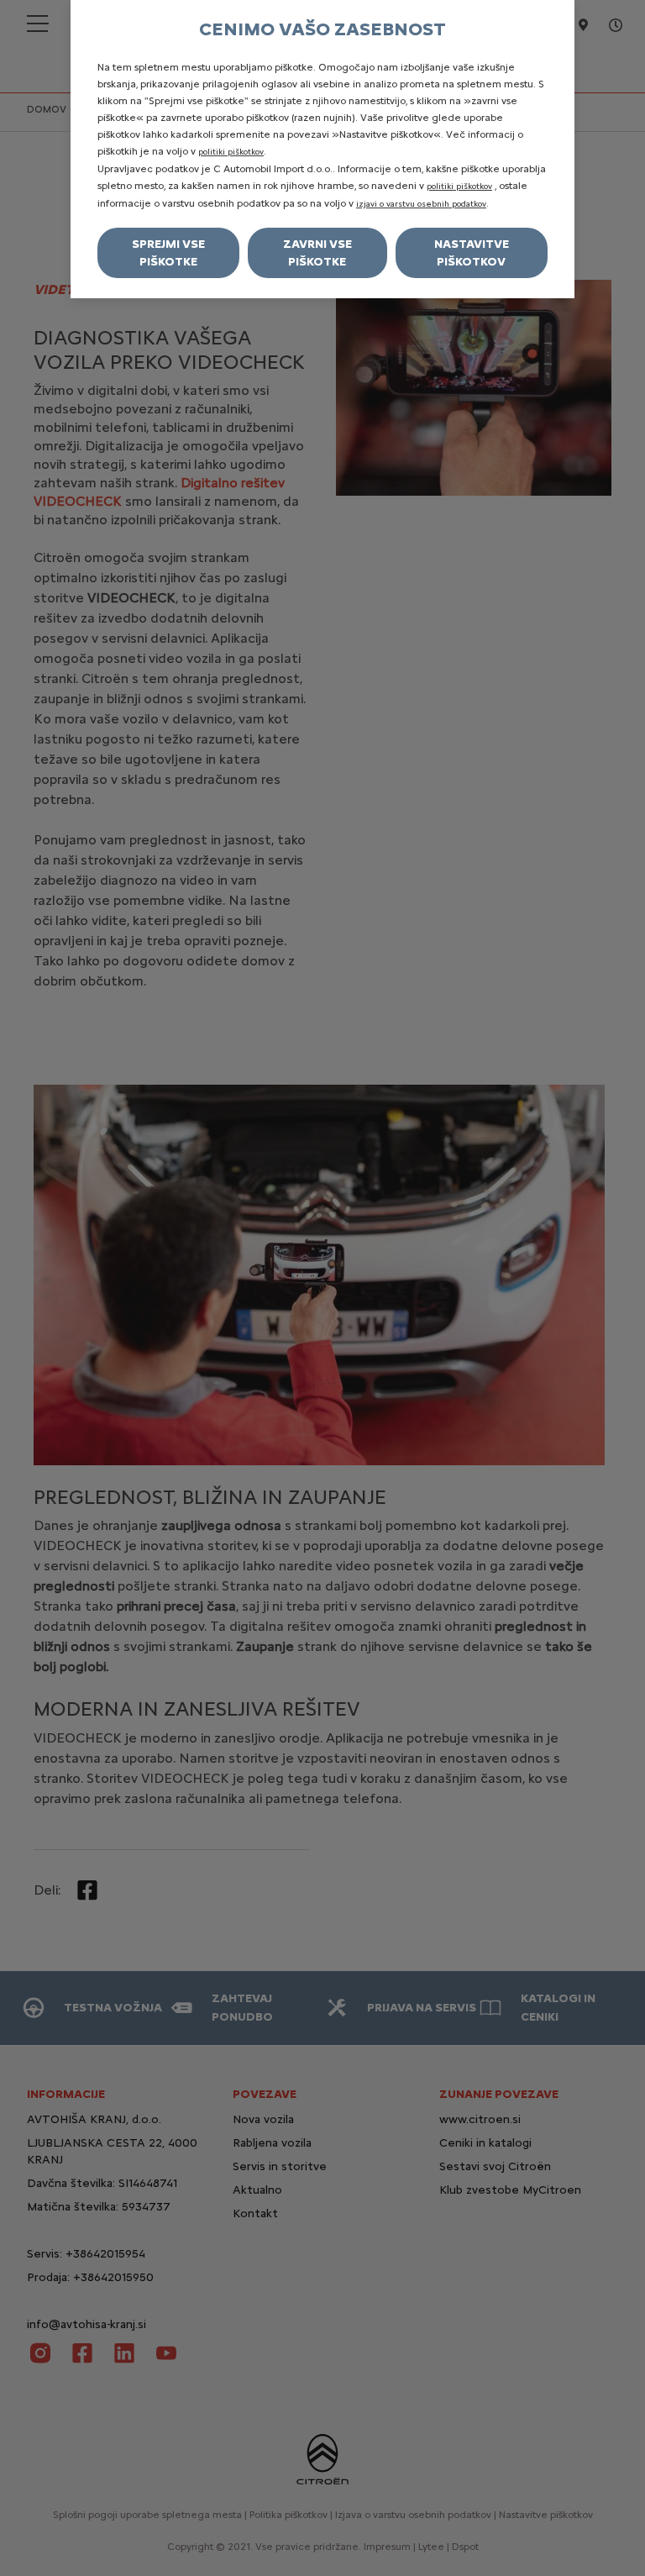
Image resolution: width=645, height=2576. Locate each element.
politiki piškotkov (231, 152)
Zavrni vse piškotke (317, 253)
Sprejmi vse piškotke (168, 253)
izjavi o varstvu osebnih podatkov (421, 204)
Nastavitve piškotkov (472, 253)
